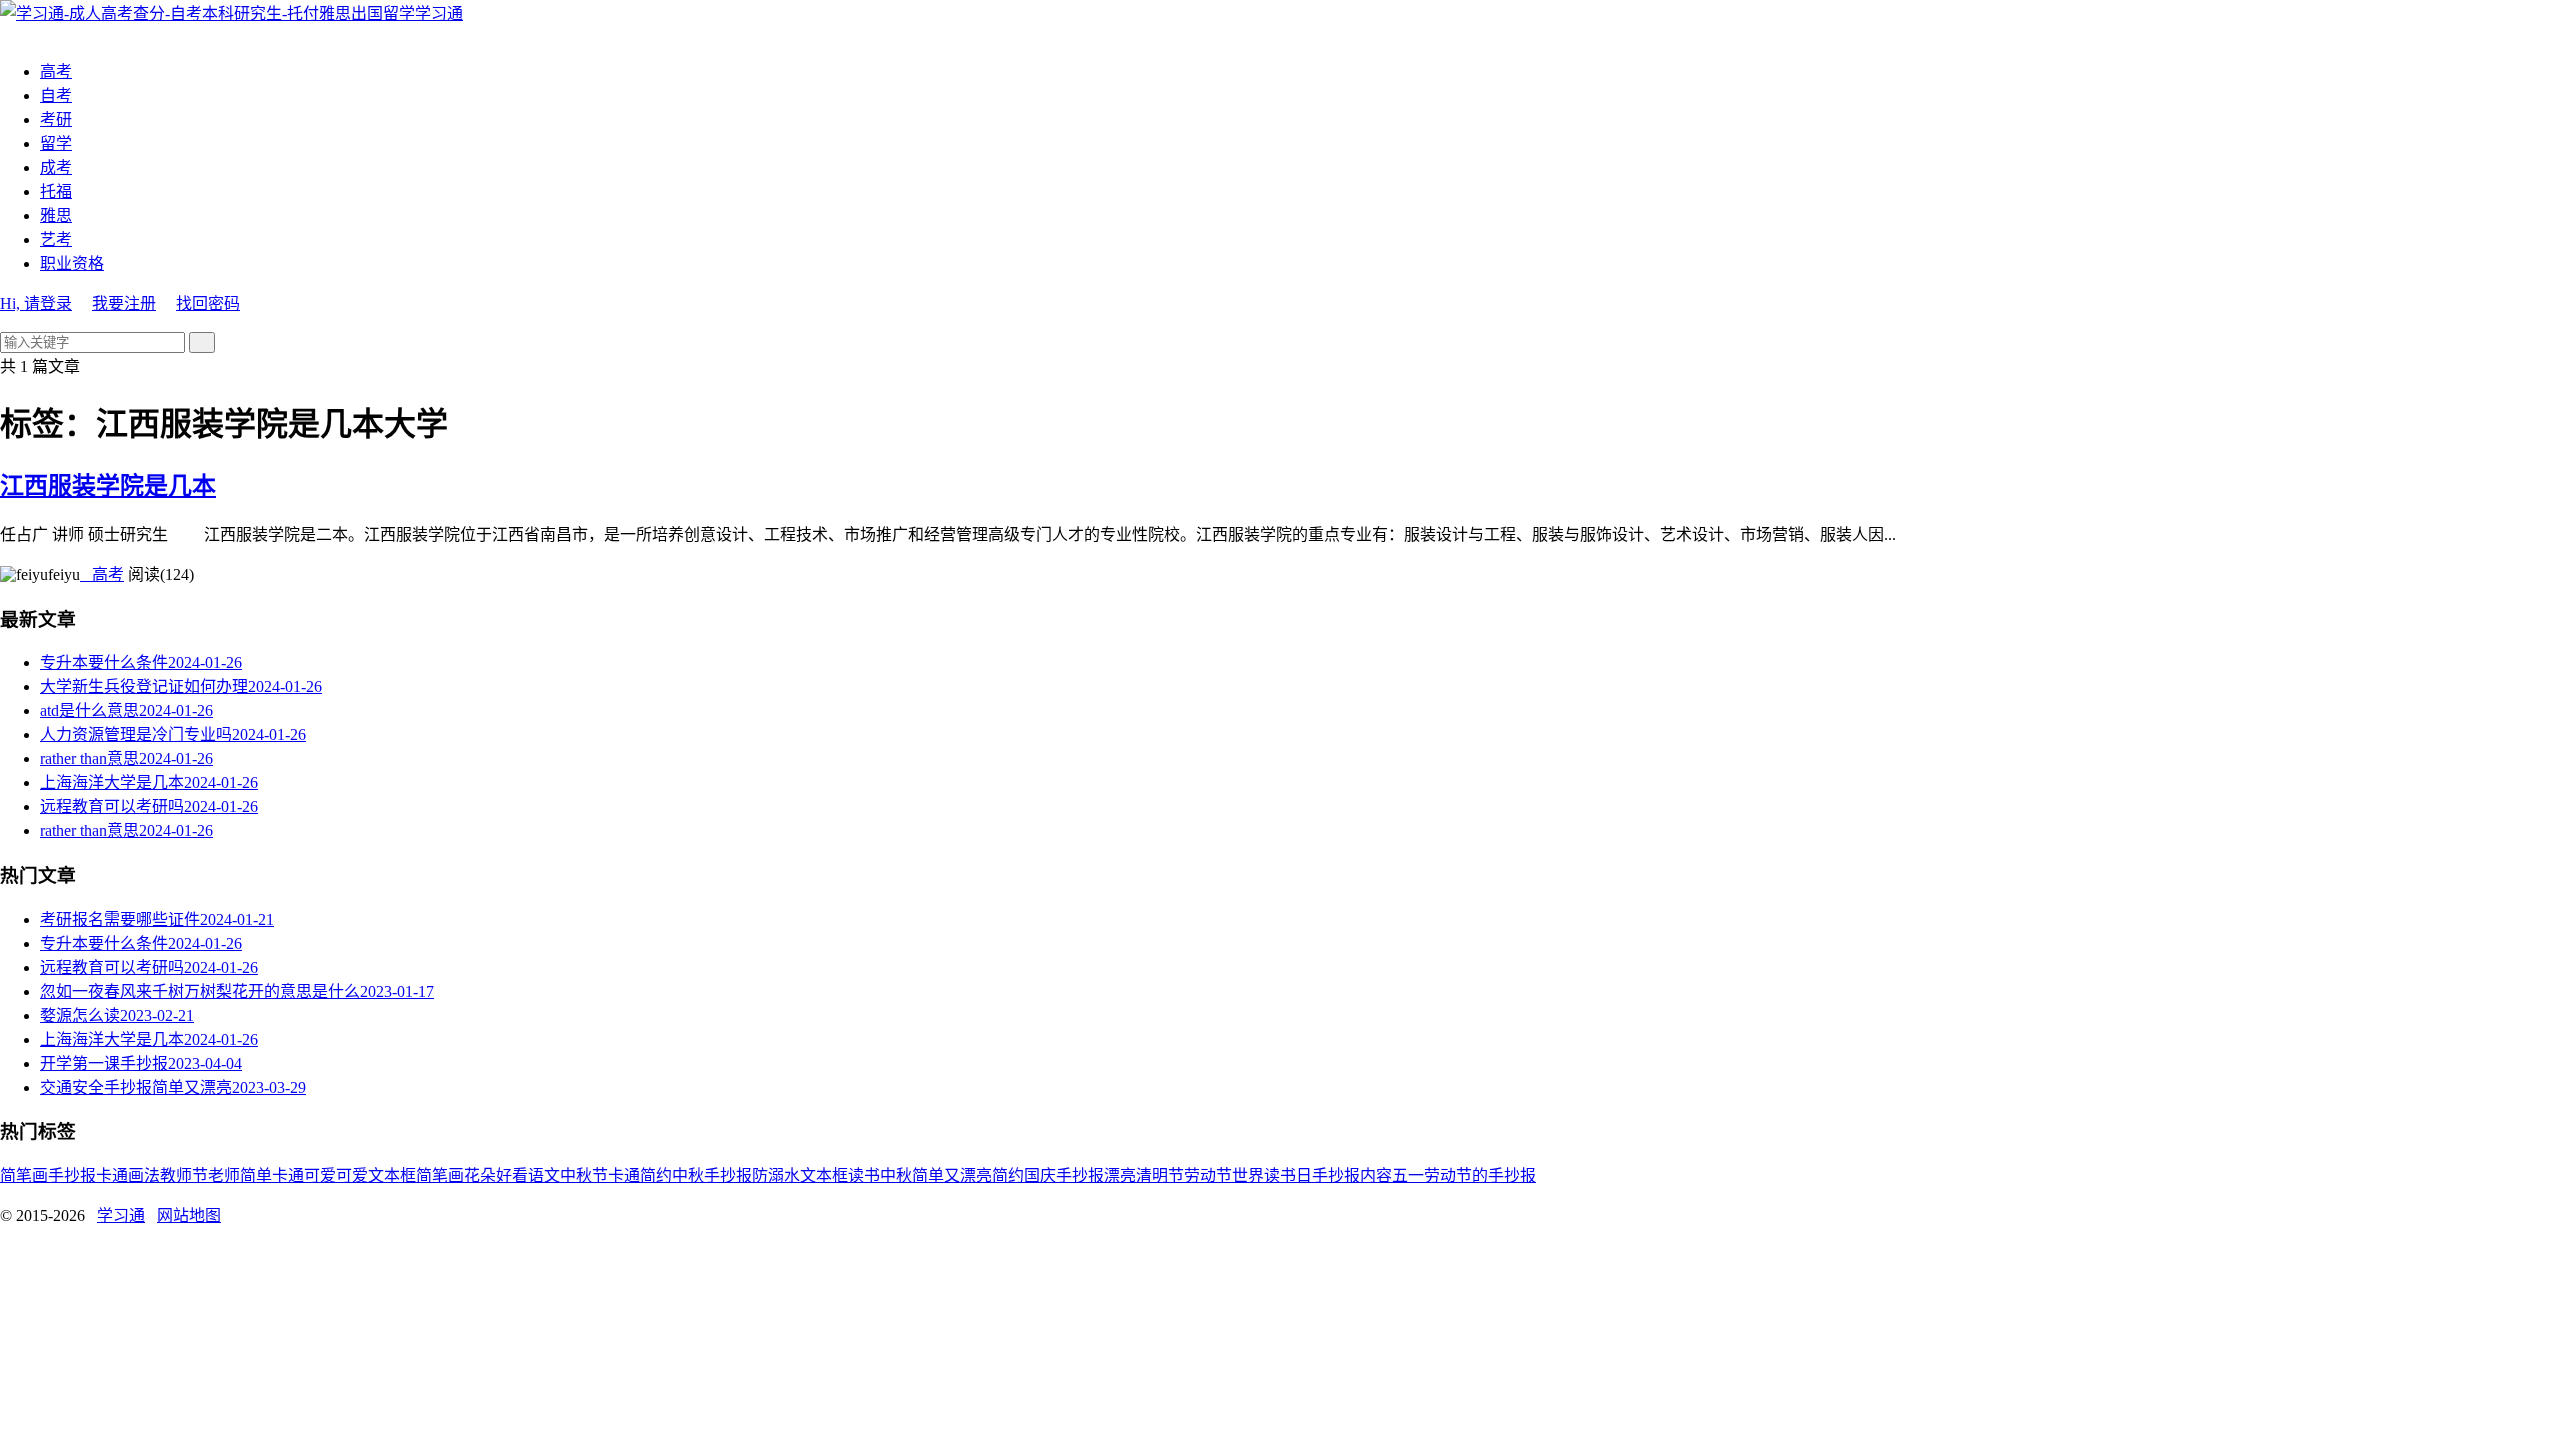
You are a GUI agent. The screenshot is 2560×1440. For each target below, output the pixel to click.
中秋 (896, 1175)
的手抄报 (1504, 1175)
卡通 (112, 1175)
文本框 (824, 1175)
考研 (56, 119)
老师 (224, 1175)
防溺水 (776, 1175)
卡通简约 (640, 1175)
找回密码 (208, 303)
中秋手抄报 (712, 1175)
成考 (56, 167)
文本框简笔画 (416, 1175)
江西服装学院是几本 (108, 486)
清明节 (1160, 1175)
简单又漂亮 (952, 1175)
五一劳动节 (1432, 1175)
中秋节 (584, 1175)
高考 (56, 71)
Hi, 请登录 (36, 303)
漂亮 (1120, 1175)
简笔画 (24, 1175)
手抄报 (72, 1175)
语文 (544, 1175)
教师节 (184, 1175)
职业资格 (72, 263)
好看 (512, 1175)
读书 (864, 1175)
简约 (1008, 1175)
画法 (144, 1175)
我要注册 (124, 303)
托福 (56, 191)
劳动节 (1208, 1175)
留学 (56, 143)
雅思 (56, 215)
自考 (56, 95)
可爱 (352, 1175)
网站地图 (189, 1215)
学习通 (439, 13)
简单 (256, 1175)
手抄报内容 (1352, 1175)
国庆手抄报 (1064, 1175)
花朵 (480, 1175)
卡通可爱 (304, 1175)
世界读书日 (1272, 1175)
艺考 (56, 239)
